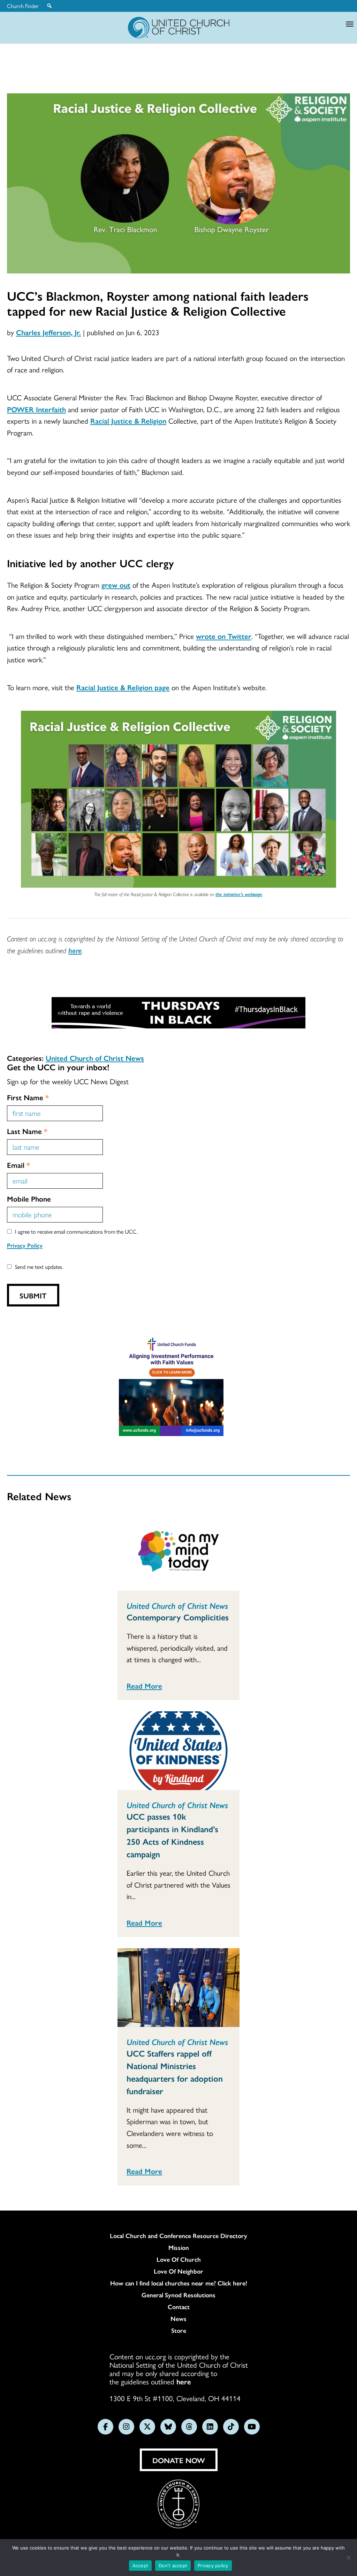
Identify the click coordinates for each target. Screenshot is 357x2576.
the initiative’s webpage (239, 894)
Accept (140, 2566)
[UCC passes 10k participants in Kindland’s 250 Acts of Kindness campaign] (178, 1751)
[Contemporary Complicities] (178, 1551)
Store (179, 2330)
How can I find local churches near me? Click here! (179, 2283)
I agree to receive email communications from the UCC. (76, 1231)
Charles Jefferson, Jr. (48, 332)
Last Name (27, 1131)
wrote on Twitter (224, 636)
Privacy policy (213, 2566)
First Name (28, 1097)
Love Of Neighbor (178, 2271)
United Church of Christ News (95, 1058)
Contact (179, 2307)
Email (18, 1165)
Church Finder (23, 6)
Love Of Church (179, 2259)
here (75, 950)
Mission (179, 2247)
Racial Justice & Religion (128, 421)
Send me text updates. (39, 1267)
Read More (144, 1686)
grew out (116, 585)
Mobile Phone (29, 1198)
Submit (33, 1295)
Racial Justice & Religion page (123, 687)
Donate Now (179, 2460)
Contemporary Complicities (178, 1617)
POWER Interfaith (36, 409)
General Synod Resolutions (178, 2295)
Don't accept (173, 2566)
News (178, 2319)
